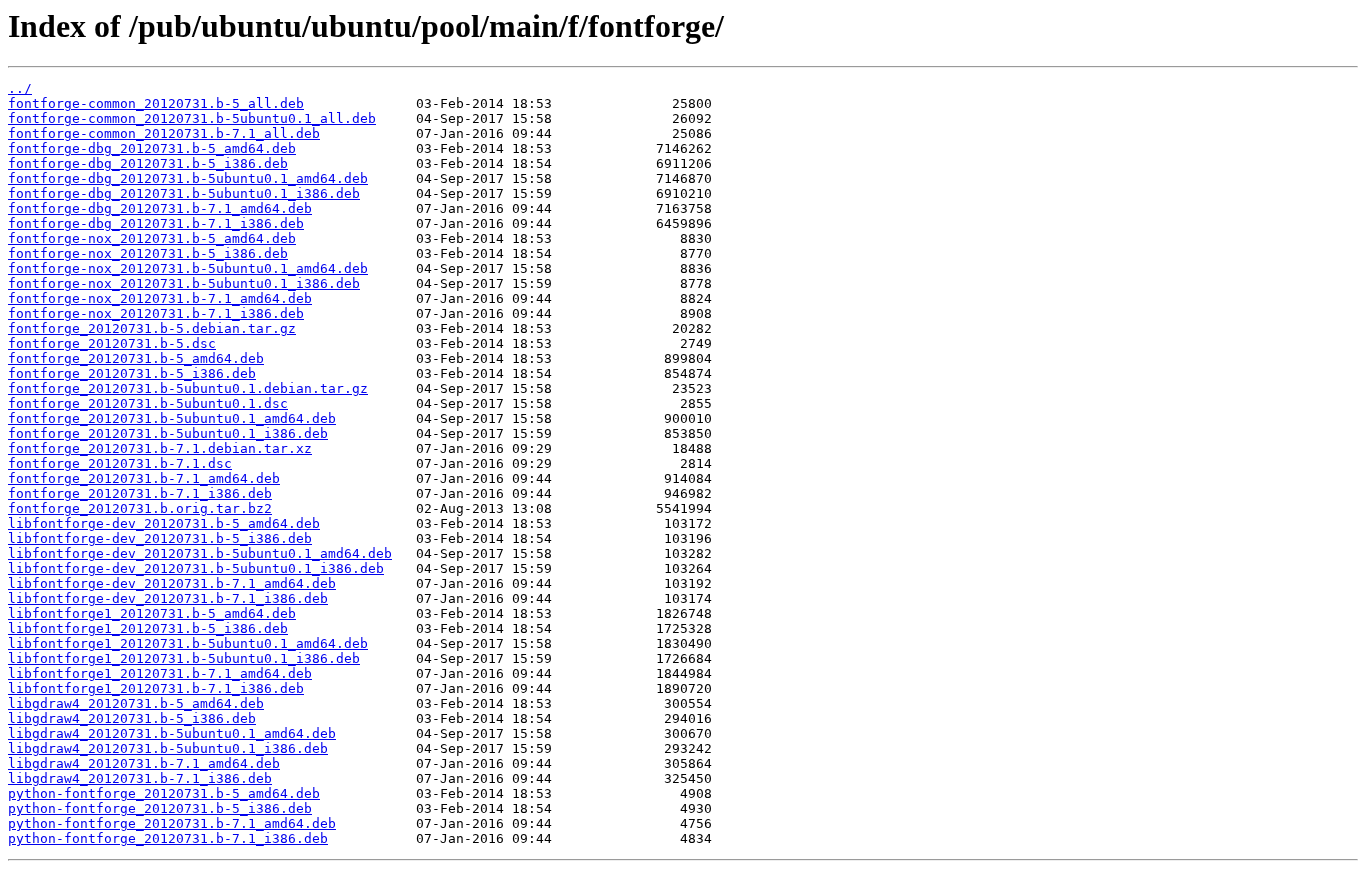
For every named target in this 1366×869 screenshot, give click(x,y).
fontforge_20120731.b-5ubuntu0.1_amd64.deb (172, 418)
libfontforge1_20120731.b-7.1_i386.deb (156, 688)
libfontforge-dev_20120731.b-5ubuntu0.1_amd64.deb (200, 553)
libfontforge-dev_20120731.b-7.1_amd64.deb (172, 583)
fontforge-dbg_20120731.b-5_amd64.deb (152, 148)
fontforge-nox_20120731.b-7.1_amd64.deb (160, 298)
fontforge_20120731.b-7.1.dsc (120, 463)
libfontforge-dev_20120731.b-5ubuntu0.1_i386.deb (196, 568)
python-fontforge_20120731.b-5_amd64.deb (164, 793)
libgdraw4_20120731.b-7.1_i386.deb (140, 778)
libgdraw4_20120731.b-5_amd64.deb (136, 703)
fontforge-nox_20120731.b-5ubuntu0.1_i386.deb (184, 283)
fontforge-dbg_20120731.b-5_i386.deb (148, 163)
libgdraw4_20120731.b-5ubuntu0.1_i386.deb (168, 748)
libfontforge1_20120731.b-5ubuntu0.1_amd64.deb (188, 643)
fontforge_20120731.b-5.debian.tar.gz (152, 328)
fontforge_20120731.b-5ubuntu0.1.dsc (148, 403)
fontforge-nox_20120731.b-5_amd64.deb (152, 238)
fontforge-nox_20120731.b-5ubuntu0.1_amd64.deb (188, 268)
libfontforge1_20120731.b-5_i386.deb (148, 628)
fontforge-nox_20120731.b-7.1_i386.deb (156, 313)
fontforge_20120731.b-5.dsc (112, 343)
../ (20, 88)
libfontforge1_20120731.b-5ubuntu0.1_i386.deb (184, 658)
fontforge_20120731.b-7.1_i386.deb (140, 493)
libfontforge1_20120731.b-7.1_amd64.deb (160, 673)
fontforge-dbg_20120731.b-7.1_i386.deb (156, 223)
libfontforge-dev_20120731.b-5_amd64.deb (164, 523)
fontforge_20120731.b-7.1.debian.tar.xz (160, 448)
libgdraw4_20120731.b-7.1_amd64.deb (144, 763)
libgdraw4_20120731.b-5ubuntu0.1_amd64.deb (172, 733)
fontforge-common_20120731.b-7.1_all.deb (164, 133)
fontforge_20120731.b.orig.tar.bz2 (140, 508)
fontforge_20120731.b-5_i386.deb (132, 373)
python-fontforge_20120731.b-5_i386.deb (160, 808)
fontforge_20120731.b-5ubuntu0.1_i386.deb (168, 433)
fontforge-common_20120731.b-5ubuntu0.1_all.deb (192, 118)
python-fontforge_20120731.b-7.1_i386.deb (168, 838)
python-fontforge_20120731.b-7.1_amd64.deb (172, 823)
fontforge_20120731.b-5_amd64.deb (136, 358)
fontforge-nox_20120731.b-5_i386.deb (148, 253)
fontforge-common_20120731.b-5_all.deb (156, 103)
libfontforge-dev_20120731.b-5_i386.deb (160, 538)
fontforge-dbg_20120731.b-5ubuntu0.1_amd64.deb (188, 178)
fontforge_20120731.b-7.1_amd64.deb (144, 478)
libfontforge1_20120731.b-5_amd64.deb (152, 613)
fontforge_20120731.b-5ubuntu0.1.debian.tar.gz (188, 388)
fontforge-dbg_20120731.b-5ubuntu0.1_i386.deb (184, 193)
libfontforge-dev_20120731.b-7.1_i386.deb (168, 598)
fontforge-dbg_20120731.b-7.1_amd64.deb (160, 208)
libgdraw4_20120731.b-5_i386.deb (132, 718)
